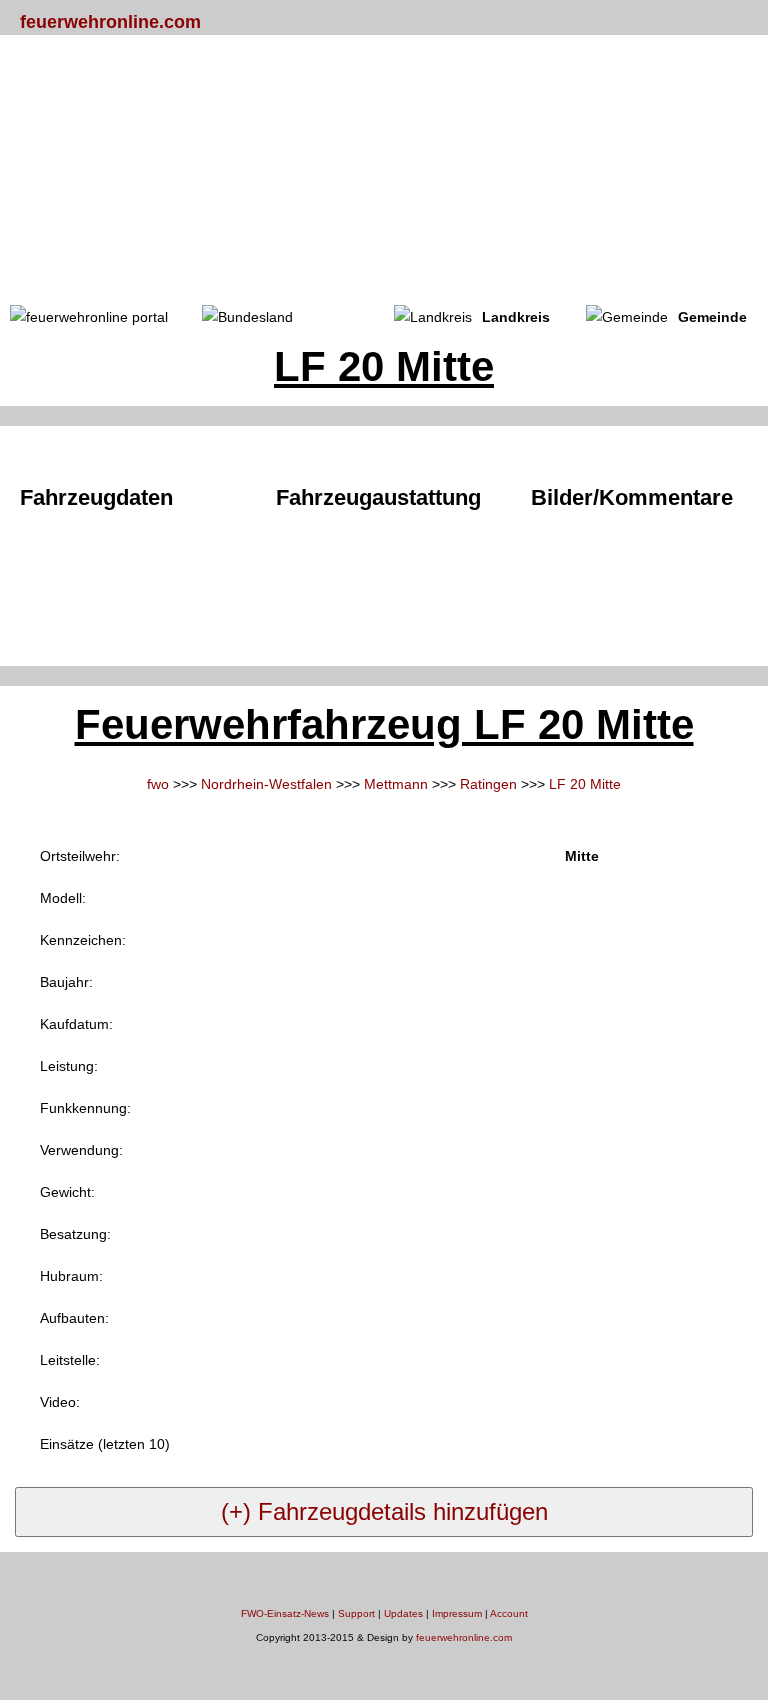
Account (509, 1613)
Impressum (457, 1613)
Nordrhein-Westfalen (266, 784)
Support (356, 1613)
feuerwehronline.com (110, 22)
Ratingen (488, 784)
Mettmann (396, 784)
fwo (158, 784)
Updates (403, 1613)
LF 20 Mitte (585, 784)
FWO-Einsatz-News (285, 1613)
